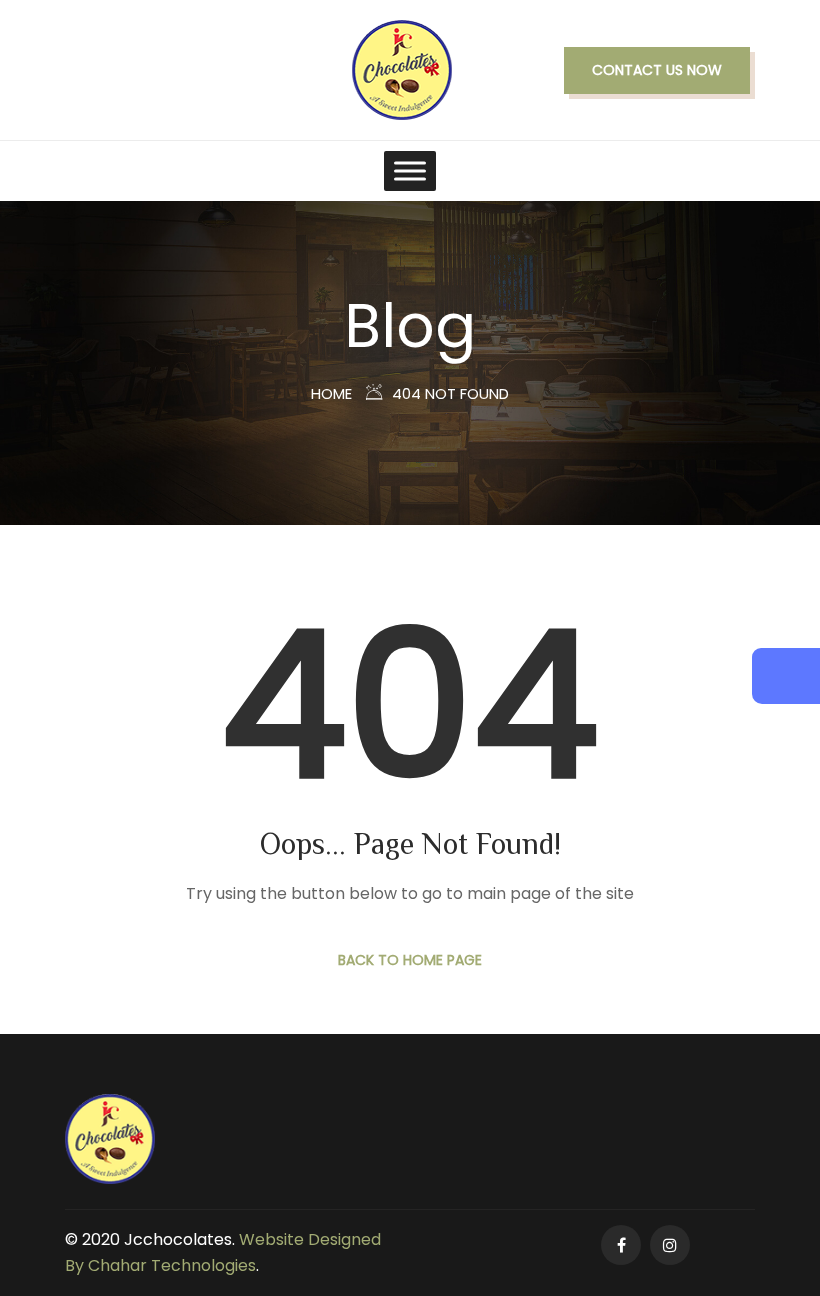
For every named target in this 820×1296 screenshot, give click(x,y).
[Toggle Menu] (410, 171)
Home (331, 393)
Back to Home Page (410, 960)
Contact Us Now (657, 70)
